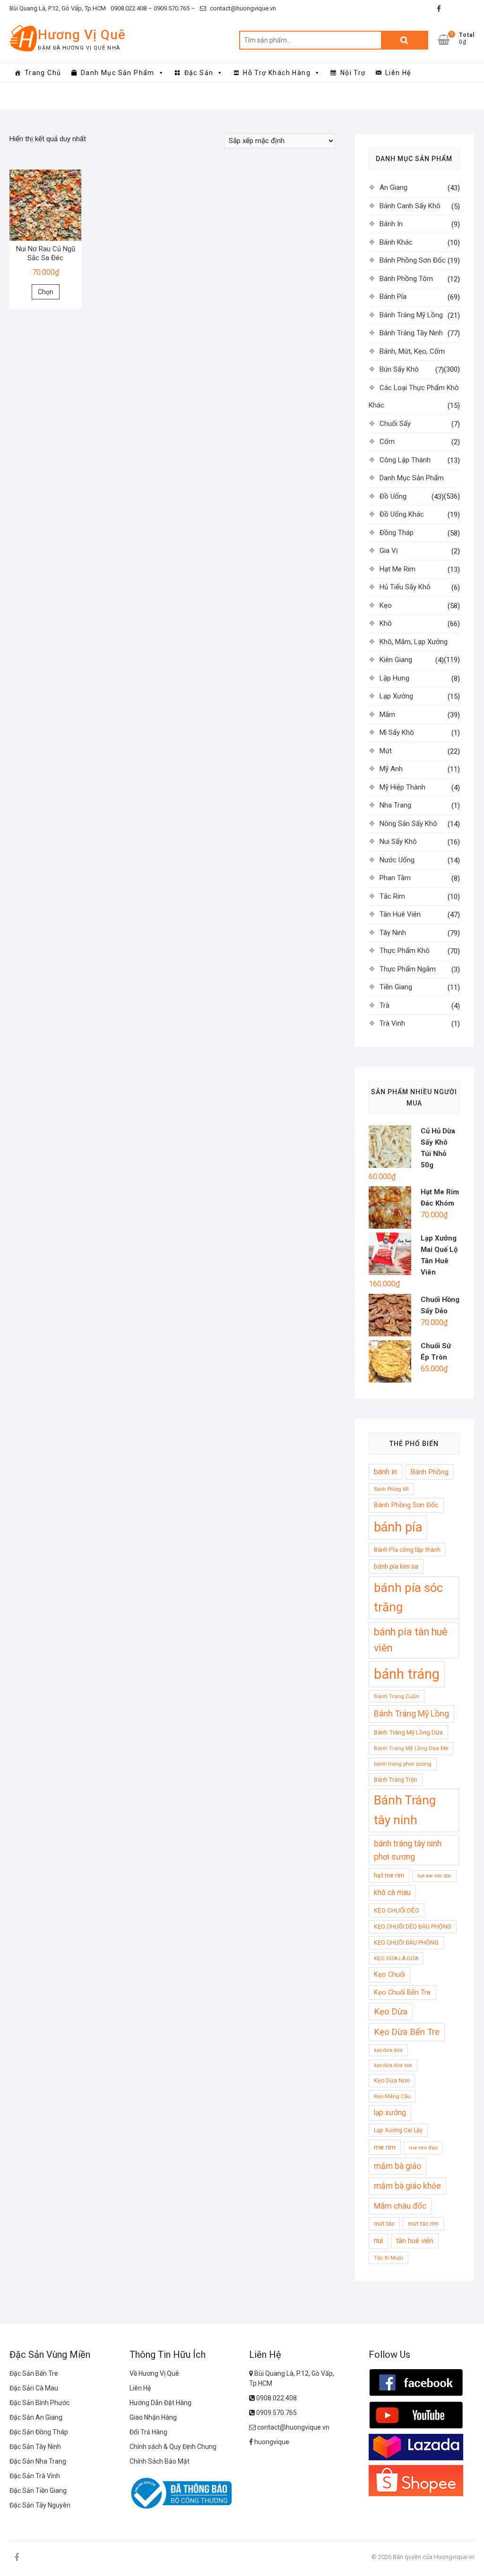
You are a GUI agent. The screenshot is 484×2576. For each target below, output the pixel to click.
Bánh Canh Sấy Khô (410, 206)
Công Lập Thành (405, 460)
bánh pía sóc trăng (408, 1597)
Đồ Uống (393, 496)
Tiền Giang (396, 987)
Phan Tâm (395, 878)
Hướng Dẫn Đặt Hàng (160, 2403)
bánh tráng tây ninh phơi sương (408, 1850)
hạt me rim (389, 1875)
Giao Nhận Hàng (153, 2417)
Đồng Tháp (397, 533)
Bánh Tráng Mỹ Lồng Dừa (408, 1732)
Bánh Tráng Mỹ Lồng (411, 315)
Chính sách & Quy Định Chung (173, 2447)
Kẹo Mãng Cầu (392, 2096)
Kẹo (386, 605)
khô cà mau (392, 1893)
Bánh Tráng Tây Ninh (411, 333)
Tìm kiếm (405, 40)
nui (378, 2241)
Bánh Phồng (429, 1472)
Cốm (387, 442)
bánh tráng (407, 1674)
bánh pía (398, 1527)
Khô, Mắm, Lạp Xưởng (414, 642)
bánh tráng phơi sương (403, 1764)
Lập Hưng (394, 678)
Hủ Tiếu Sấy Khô (405, 587)
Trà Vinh (392, 1023)
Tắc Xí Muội (389, 2258)
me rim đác (423, 2148)
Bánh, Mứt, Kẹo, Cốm (412, 351)
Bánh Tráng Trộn (396, 1780)
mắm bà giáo (398, 2166)
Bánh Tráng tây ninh (405, 1810)
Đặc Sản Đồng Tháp (39, 2432)
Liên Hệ (398, 73)
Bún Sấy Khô (399, 369)
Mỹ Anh (391, 769)
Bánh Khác (396, 242)
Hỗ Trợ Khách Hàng (277, 73)
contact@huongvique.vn (242, 8)
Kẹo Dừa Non (392, 2080)
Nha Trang (395, 805)
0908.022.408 (276, 2398)
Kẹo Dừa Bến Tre (407, 2032)
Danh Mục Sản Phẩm (118, 73)
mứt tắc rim (423, 2223)
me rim (385, 2147)
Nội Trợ (353, 73)
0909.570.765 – (174, 8)
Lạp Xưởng (396, 696)
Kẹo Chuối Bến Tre (402, 1992)
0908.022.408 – (131, 8)
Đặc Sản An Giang (36, 2417)
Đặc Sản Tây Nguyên (40, 2505)
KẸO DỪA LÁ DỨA (396, 1958)
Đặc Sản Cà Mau (34, 2388)
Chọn (46, 292)
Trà (385, 1005)
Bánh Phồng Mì (391, 1489)
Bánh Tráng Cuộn (397, 1696)
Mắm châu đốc (400, 2206)
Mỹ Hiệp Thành (402, 787)
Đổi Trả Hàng (148, 2432)
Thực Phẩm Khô (405, 951)
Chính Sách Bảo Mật (160, 2461)
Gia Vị (389, 551)
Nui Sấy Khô (398, 842)
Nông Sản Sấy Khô (408, 824)
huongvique (271, 2442)
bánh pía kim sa (396, 1566)
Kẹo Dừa (391, 2011)
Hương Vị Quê (82, 35)
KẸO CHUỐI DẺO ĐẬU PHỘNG (413, 1926)
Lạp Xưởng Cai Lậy (398, 2130)
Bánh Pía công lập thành (407, 1550)
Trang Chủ (43, 73)
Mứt (386, 751)
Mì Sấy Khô (397, 732)
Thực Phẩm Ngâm (408, 969)
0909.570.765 (276, 2413)
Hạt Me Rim (398, 569)
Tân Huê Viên (400, 914)
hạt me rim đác (434, 1876)
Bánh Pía (393, 297)
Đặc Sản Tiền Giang (38, 2491)
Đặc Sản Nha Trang (38, 2461)
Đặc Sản (199, 73)
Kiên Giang (396, 660)
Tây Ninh (393, 933)
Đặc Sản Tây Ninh (35, 2447)
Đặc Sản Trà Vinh (35, 2476)
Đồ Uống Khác (402, 514)
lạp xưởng (390, 2113)
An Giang (393, 187)
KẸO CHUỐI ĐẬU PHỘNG (406, 1943)
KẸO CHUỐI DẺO (397, 1910)
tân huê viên (415, 2241)
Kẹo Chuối (389, 1974)
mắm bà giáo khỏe (407, 2186)
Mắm (387, 714)
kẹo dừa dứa (388, 2050)
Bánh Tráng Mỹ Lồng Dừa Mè (411, 1748)
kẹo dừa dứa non (393, 2065)
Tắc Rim (392, 896)
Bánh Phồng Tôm (406, 279)
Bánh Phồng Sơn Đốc (413, 260)
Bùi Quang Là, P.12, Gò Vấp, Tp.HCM (58, 8)
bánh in (385, 1472)
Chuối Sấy (395, 424)
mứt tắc (384, 2223)
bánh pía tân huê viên (411, 1640)
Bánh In (391, 224)
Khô (386, 623)
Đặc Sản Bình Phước (39, 2403)
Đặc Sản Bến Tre (34, 2373)
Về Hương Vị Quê (154, 2373)
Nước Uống (397, 860)
